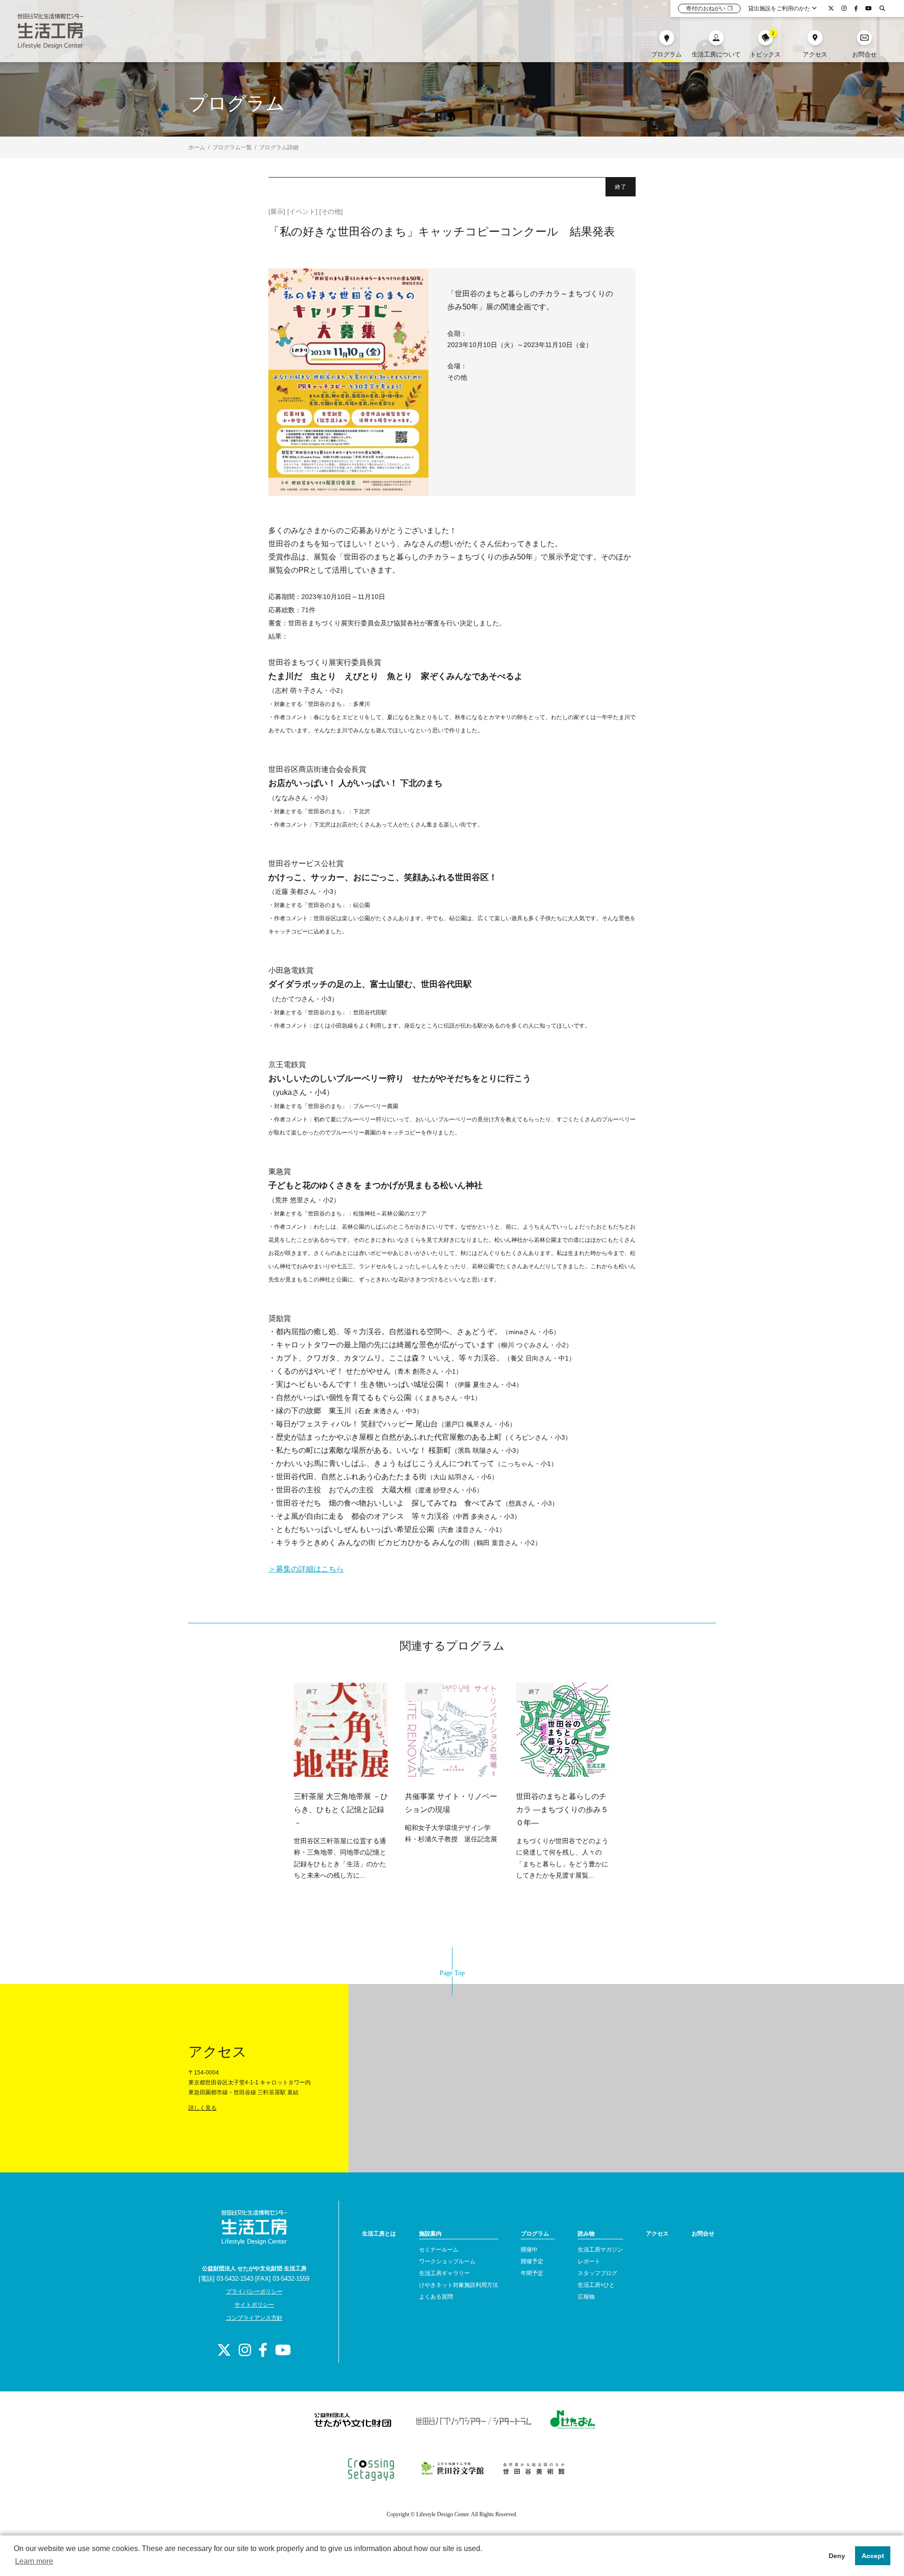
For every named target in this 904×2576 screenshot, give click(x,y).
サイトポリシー (254, 2305)
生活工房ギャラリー (444, 2273)
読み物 (586, 2234)
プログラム (535, 2234)
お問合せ (703, 2234)
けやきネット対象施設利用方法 (459, 2285)
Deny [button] (837, 2556)
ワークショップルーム (447, 2261)
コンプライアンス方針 (254, 2318)
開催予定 (532, 2261)
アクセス (657, 2234)
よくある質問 (436, 2297)
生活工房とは (379, 2234)
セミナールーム (439, 2250)
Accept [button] (873, 2556)
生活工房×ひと (596, 2285)
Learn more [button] (34, 2561)
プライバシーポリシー (254, 2292)
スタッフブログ (597, 2273)
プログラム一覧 (232, 147)
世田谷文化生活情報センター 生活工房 (50, 31)
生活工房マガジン (600, 2250)
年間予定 (532, 2273)
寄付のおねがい (709, 8)
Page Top (452, 1973)
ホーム (197, 147)
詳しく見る (202, 2108)
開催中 (529, 2250)
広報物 (586, 2297)
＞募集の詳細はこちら (306, 1569)
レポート (589, 2261)
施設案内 (430, 2234)
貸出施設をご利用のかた (780, 8)
